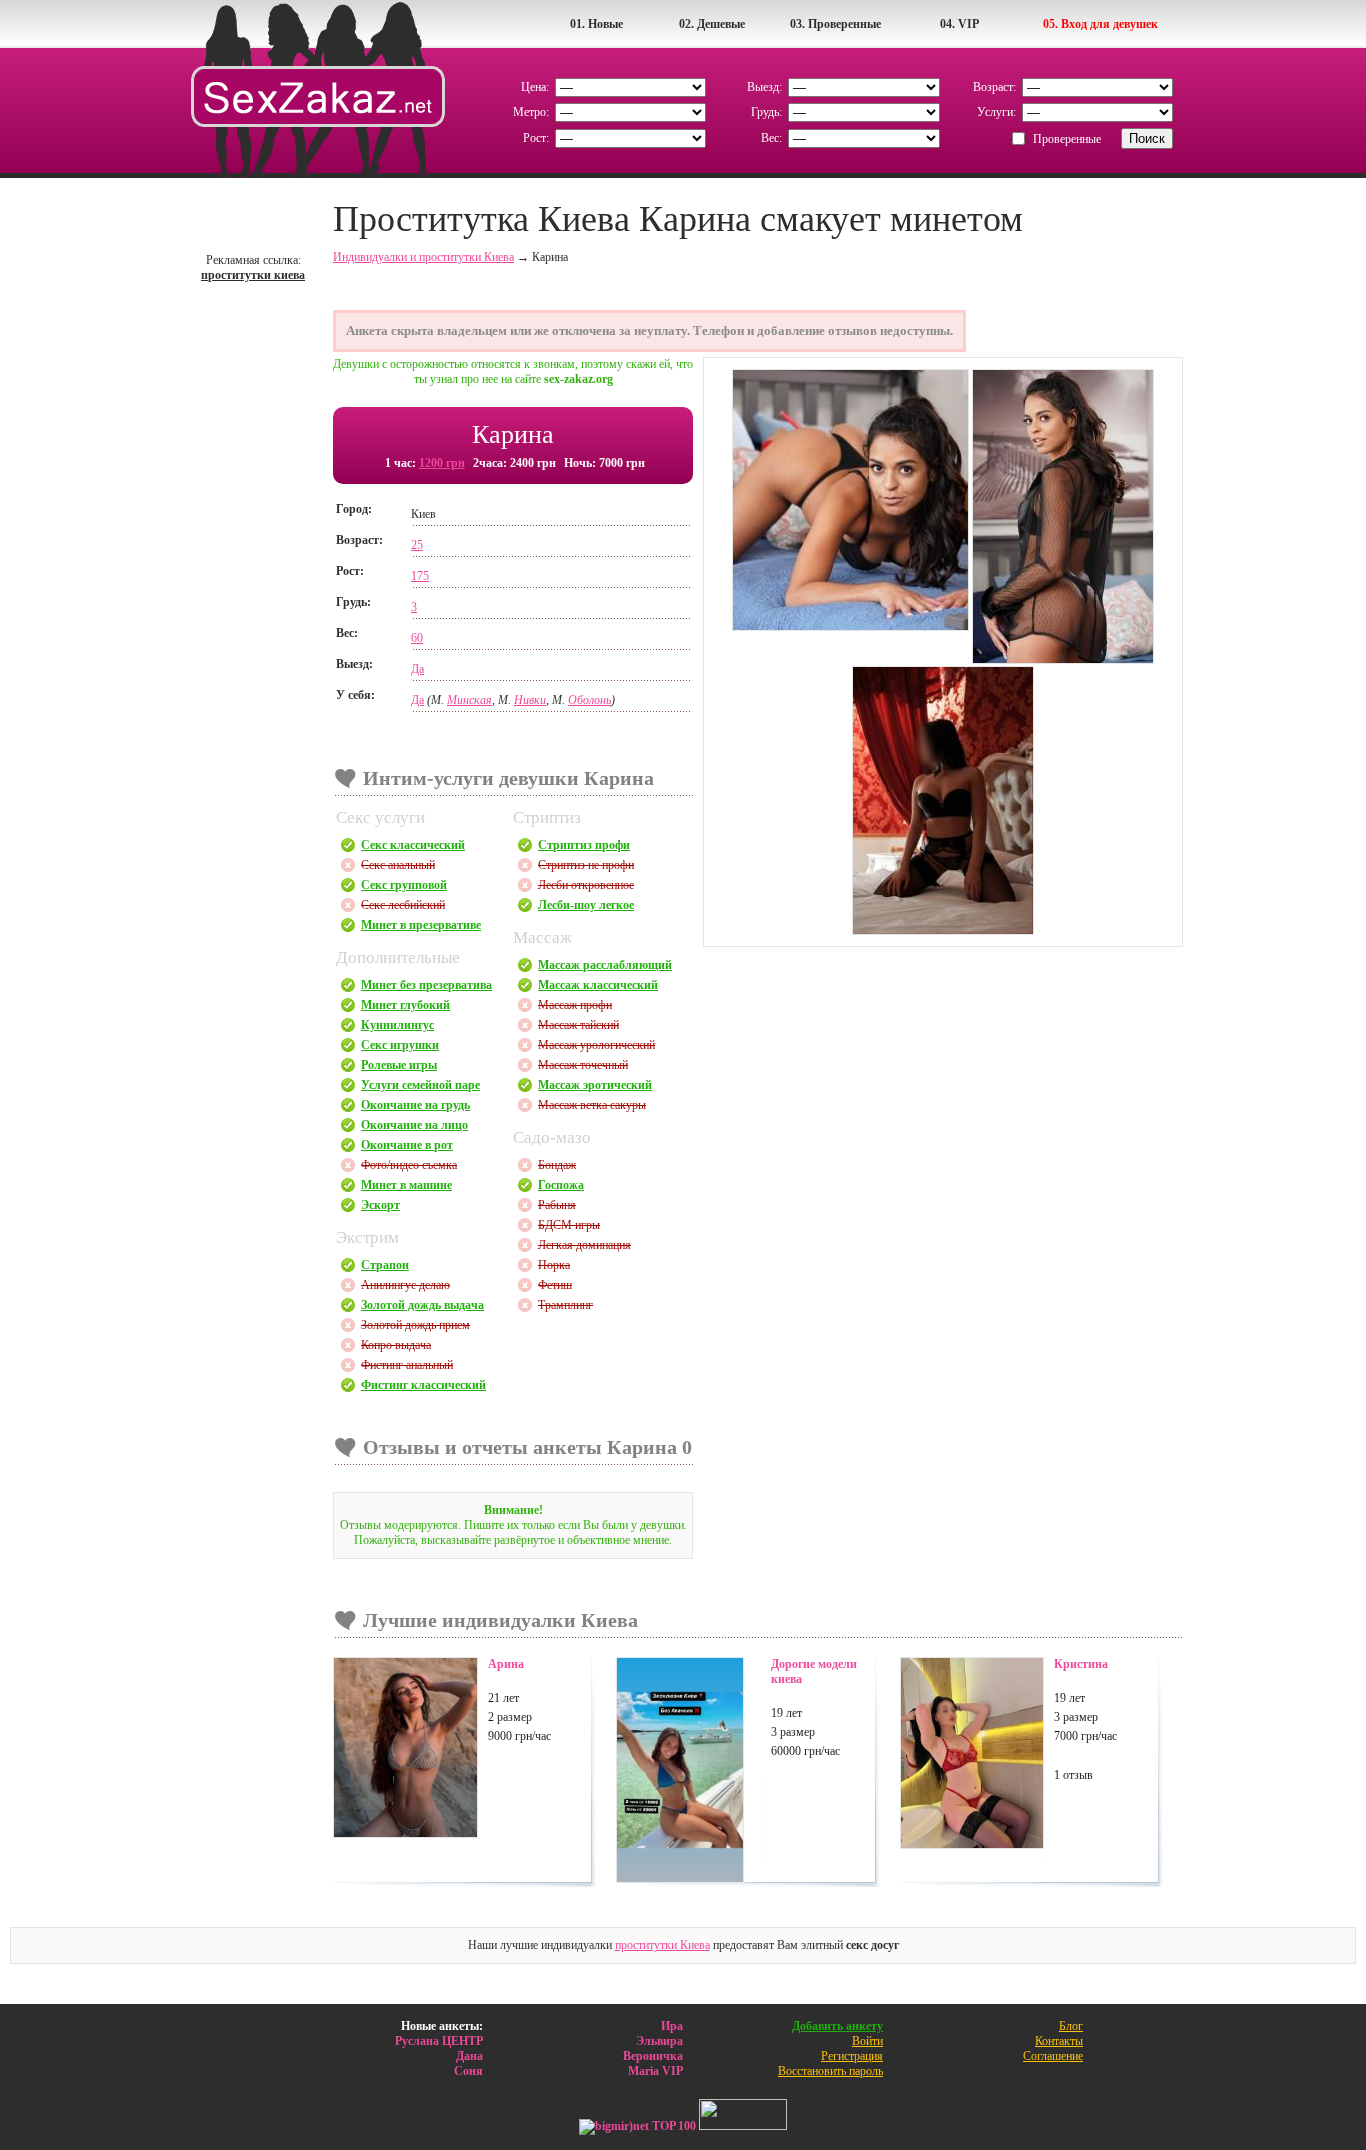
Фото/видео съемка (409, 1165)
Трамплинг (565, 1305)
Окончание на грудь (415, 1105)
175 (420, 576)
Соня (468, 2071)
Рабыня (557, 1205)
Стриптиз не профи (586, 865)
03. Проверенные (835, 24)
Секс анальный (398, 865)
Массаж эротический (595, 1085)
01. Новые (596, 24)
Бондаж (557, 1165)
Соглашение (1053, 2056)
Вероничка (653, 2056)
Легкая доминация (584, 1245)
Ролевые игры (399, 1065)
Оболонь (589, 700)
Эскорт (380, 1205)
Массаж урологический (596, 1045)
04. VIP (959, 24)
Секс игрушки (400, 1045)
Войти (867, 2041)
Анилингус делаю (405, 1285)
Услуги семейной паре (420, 1085)
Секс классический (413, 845)
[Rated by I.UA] (743, 2126)
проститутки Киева (662, 1945)
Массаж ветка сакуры (592, 1105)
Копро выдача (396, 1345)
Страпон (385, 1265)
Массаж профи (575, 1005)
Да (417, 669)
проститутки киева (253, 275)
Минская (469, 700)
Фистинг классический (423, 1385)
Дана (469, 2056)
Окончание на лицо (414, 1125)
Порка (554, 1265)
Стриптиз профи (584, 845)
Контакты (1059, 2041)
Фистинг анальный (407, 1365)
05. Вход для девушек (1100, 24)
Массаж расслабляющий (605, 965)
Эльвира (659, 2041)
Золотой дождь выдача (422, 1305)
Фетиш (555, 1285)
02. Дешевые (712, 24)
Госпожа (561, 1185)
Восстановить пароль (830, 2071)
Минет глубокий (405, 1005)
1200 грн (442, 463)
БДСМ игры (569, 1225)
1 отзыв (1073, 1775)
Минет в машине (406, 1185)
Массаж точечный (583, 1065)
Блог (1071, 2026)
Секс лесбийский (403, 905)
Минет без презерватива (426, 985)
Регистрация (852, 2056)
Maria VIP (655, 2071)
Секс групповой (404, 885)
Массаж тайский (578, 1025)
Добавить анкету (837, 2026)
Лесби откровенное (586, 885)
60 (417, 638)
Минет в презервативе (421, 925)
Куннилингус (397, 1025)
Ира (672, 2026)
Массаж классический (598, 985)
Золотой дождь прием (415, 1325)
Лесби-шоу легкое (586, 905)
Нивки (530, 700)
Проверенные (1067, 139)
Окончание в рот (407, 1145)
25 (417, 545)
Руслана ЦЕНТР (439, 2041)
